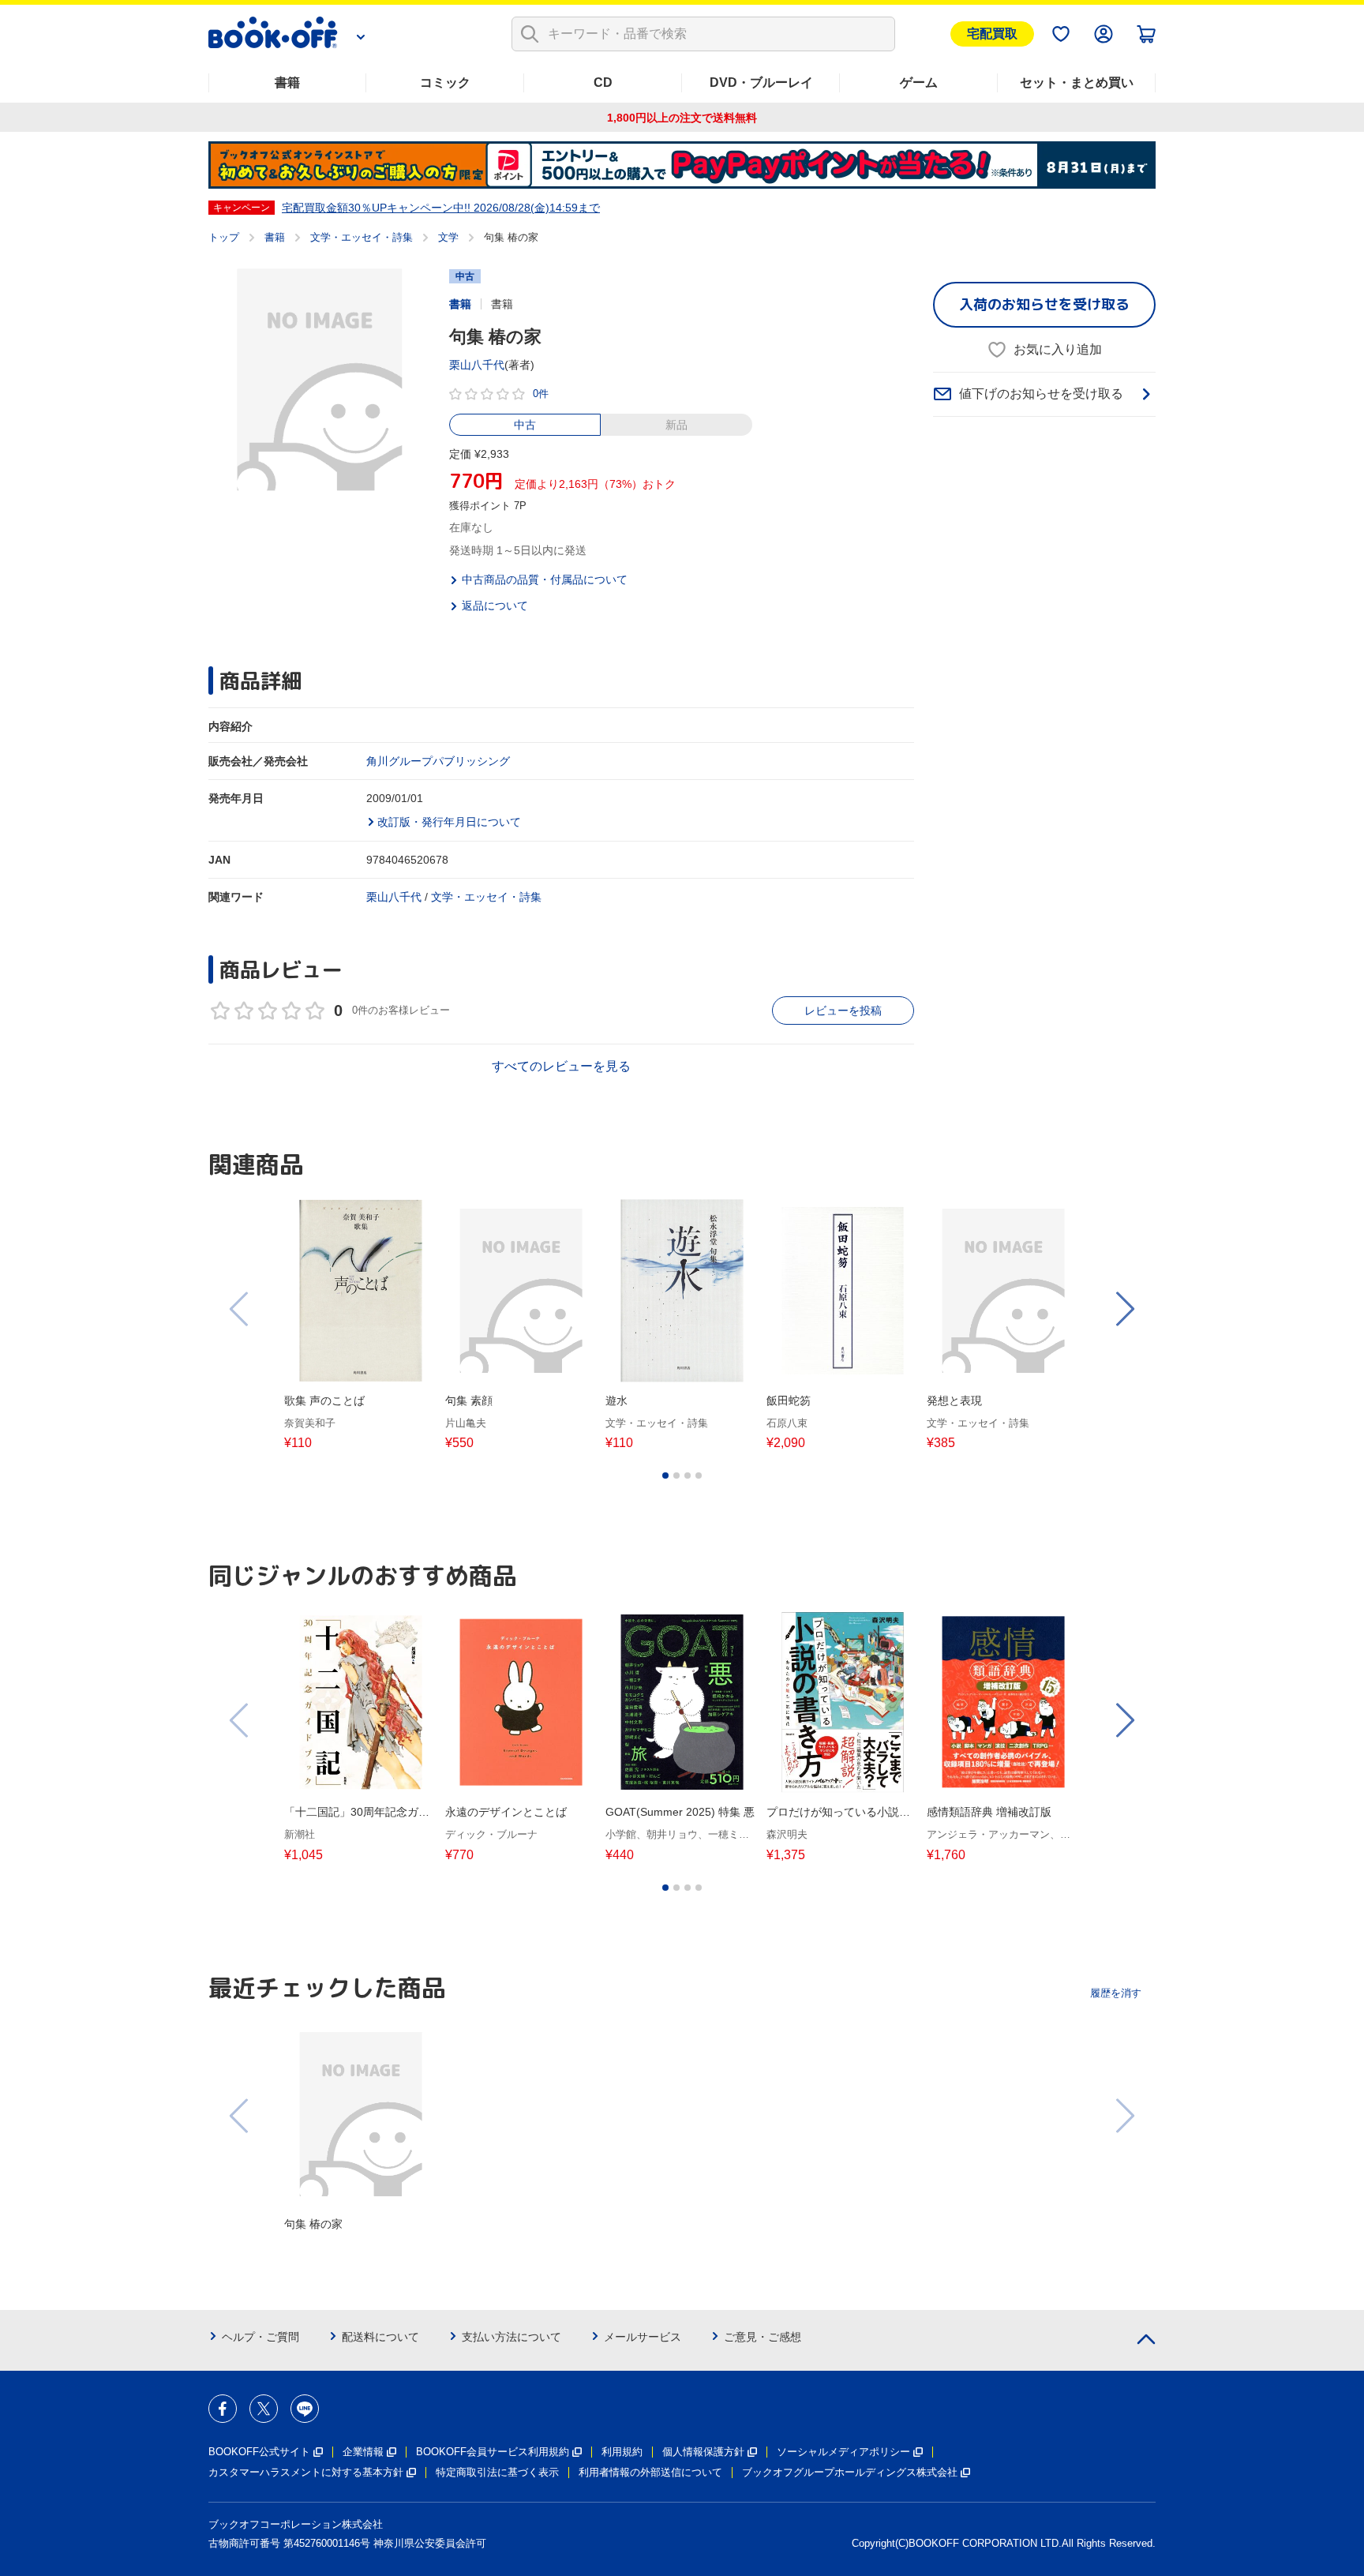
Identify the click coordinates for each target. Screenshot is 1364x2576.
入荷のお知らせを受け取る (1044, 304)
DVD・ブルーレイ (761, 82)
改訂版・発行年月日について (449, 822)
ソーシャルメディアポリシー (843, 2452)
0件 (541, 394)
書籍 (287, 82)
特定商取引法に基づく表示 (497, 2472)
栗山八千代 (477, 365)
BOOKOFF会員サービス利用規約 (493, 2452)
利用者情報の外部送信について (650, 2472)
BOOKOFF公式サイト (259, 2452)
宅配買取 (992, 34)
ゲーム (919, 82)
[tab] (665, 1475)
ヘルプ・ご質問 (260, 2337)
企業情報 (363, 2452)
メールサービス (643, 2337)
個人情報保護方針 (703, 2452)
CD (603, 82)
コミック (445, 82)
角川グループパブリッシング (438, 761)
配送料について (380, 2337)
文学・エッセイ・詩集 (362, 237)
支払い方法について (511, 2337)
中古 (525, 425)
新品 (676, 425)
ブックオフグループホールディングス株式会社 (850, 2472)
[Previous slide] (240, 1309)
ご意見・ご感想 (763, 2337)
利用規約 (622, 2452)
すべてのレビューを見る (561, 1066)
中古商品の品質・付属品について (545, 579)
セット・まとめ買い (1077, 82)
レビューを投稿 (843, 1011)
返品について (495, 606)
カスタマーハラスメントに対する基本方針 (306, 2472)
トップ (224, 237)
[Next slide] (1124, 1309)
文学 (448, 237)
